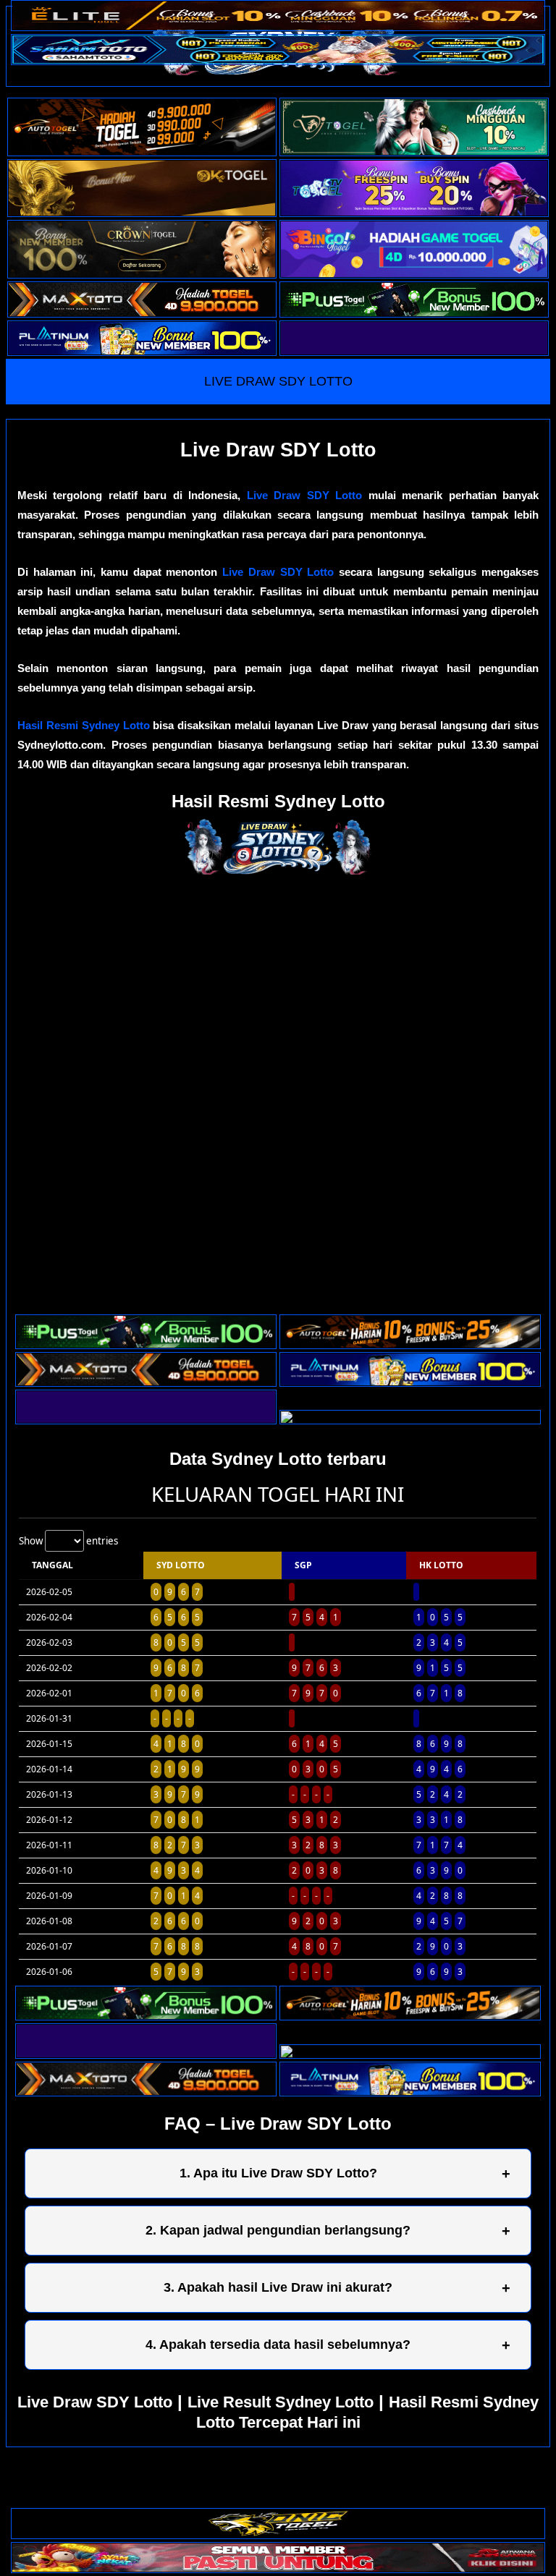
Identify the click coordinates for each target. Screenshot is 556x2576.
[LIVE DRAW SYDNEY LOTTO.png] (278, 871)
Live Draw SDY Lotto (304, 495)
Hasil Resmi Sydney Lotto (84, 725)
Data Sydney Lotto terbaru (278, 1459)
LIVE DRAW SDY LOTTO (278, 381)
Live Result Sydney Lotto (281, 2402)
